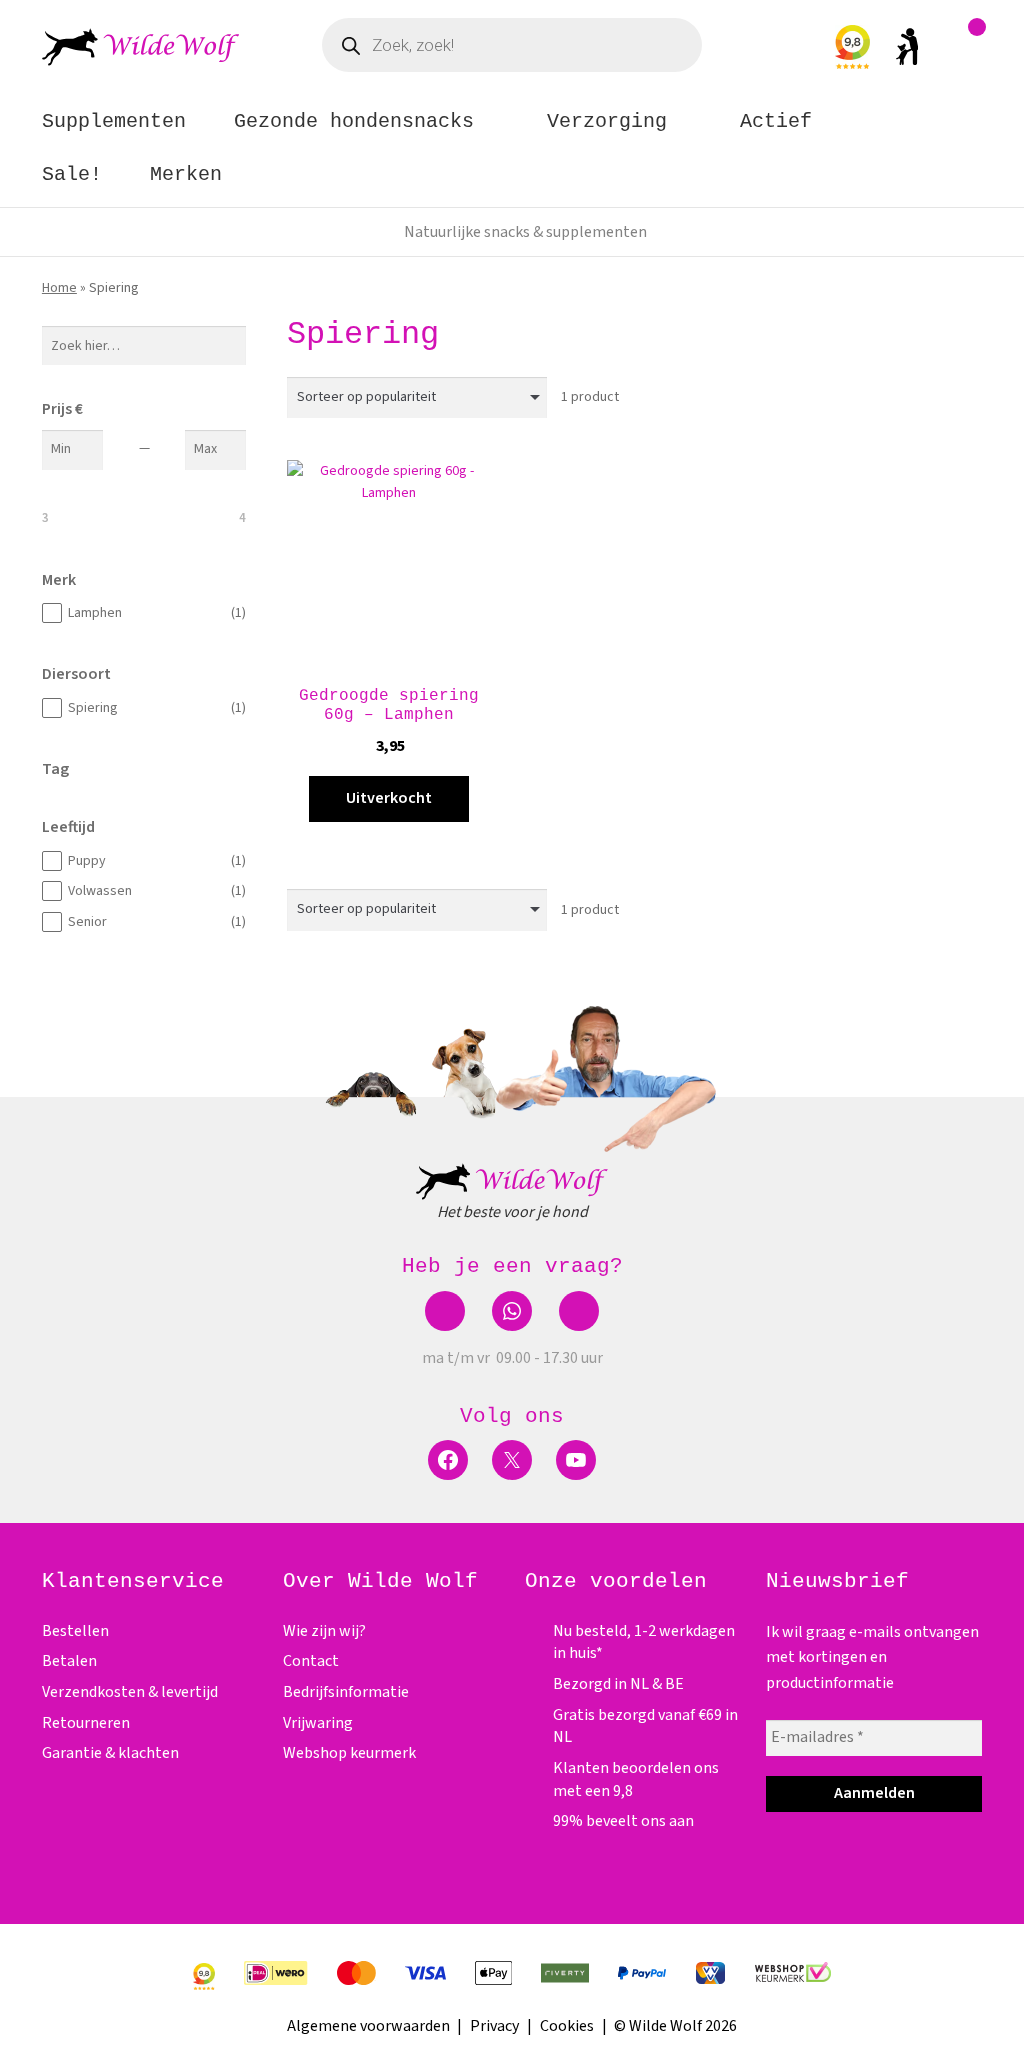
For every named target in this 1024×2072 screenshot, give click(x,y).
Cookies (567, 2026)
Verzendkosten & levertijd (130, 1692)
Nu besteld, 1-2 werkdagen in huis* (525, 232)
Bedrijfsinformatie (346, 1692)
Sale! (72, 174)
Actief (776, 121)
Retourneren (86, 1723)
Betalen (69, 1661)
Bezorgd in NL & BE (618, 1684)
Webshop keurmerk (349, 1753)
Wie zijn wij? (324, 1631)
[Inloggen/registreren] (907, 51)
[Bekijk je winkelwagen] (967, 52)
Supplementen (114, 121)
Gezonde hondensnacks (354, 121)
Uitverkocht (389, 798)
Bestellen (75, 1631)
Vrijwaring (318, 1723)
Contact (311, 1661)
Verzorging (607, 121)
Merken (186, 174)
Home (59, 288)
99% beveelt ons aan (623, 1821)
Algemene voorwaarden (368, 2026)
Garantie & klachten (110, 1753)
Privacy (494, 2026)
